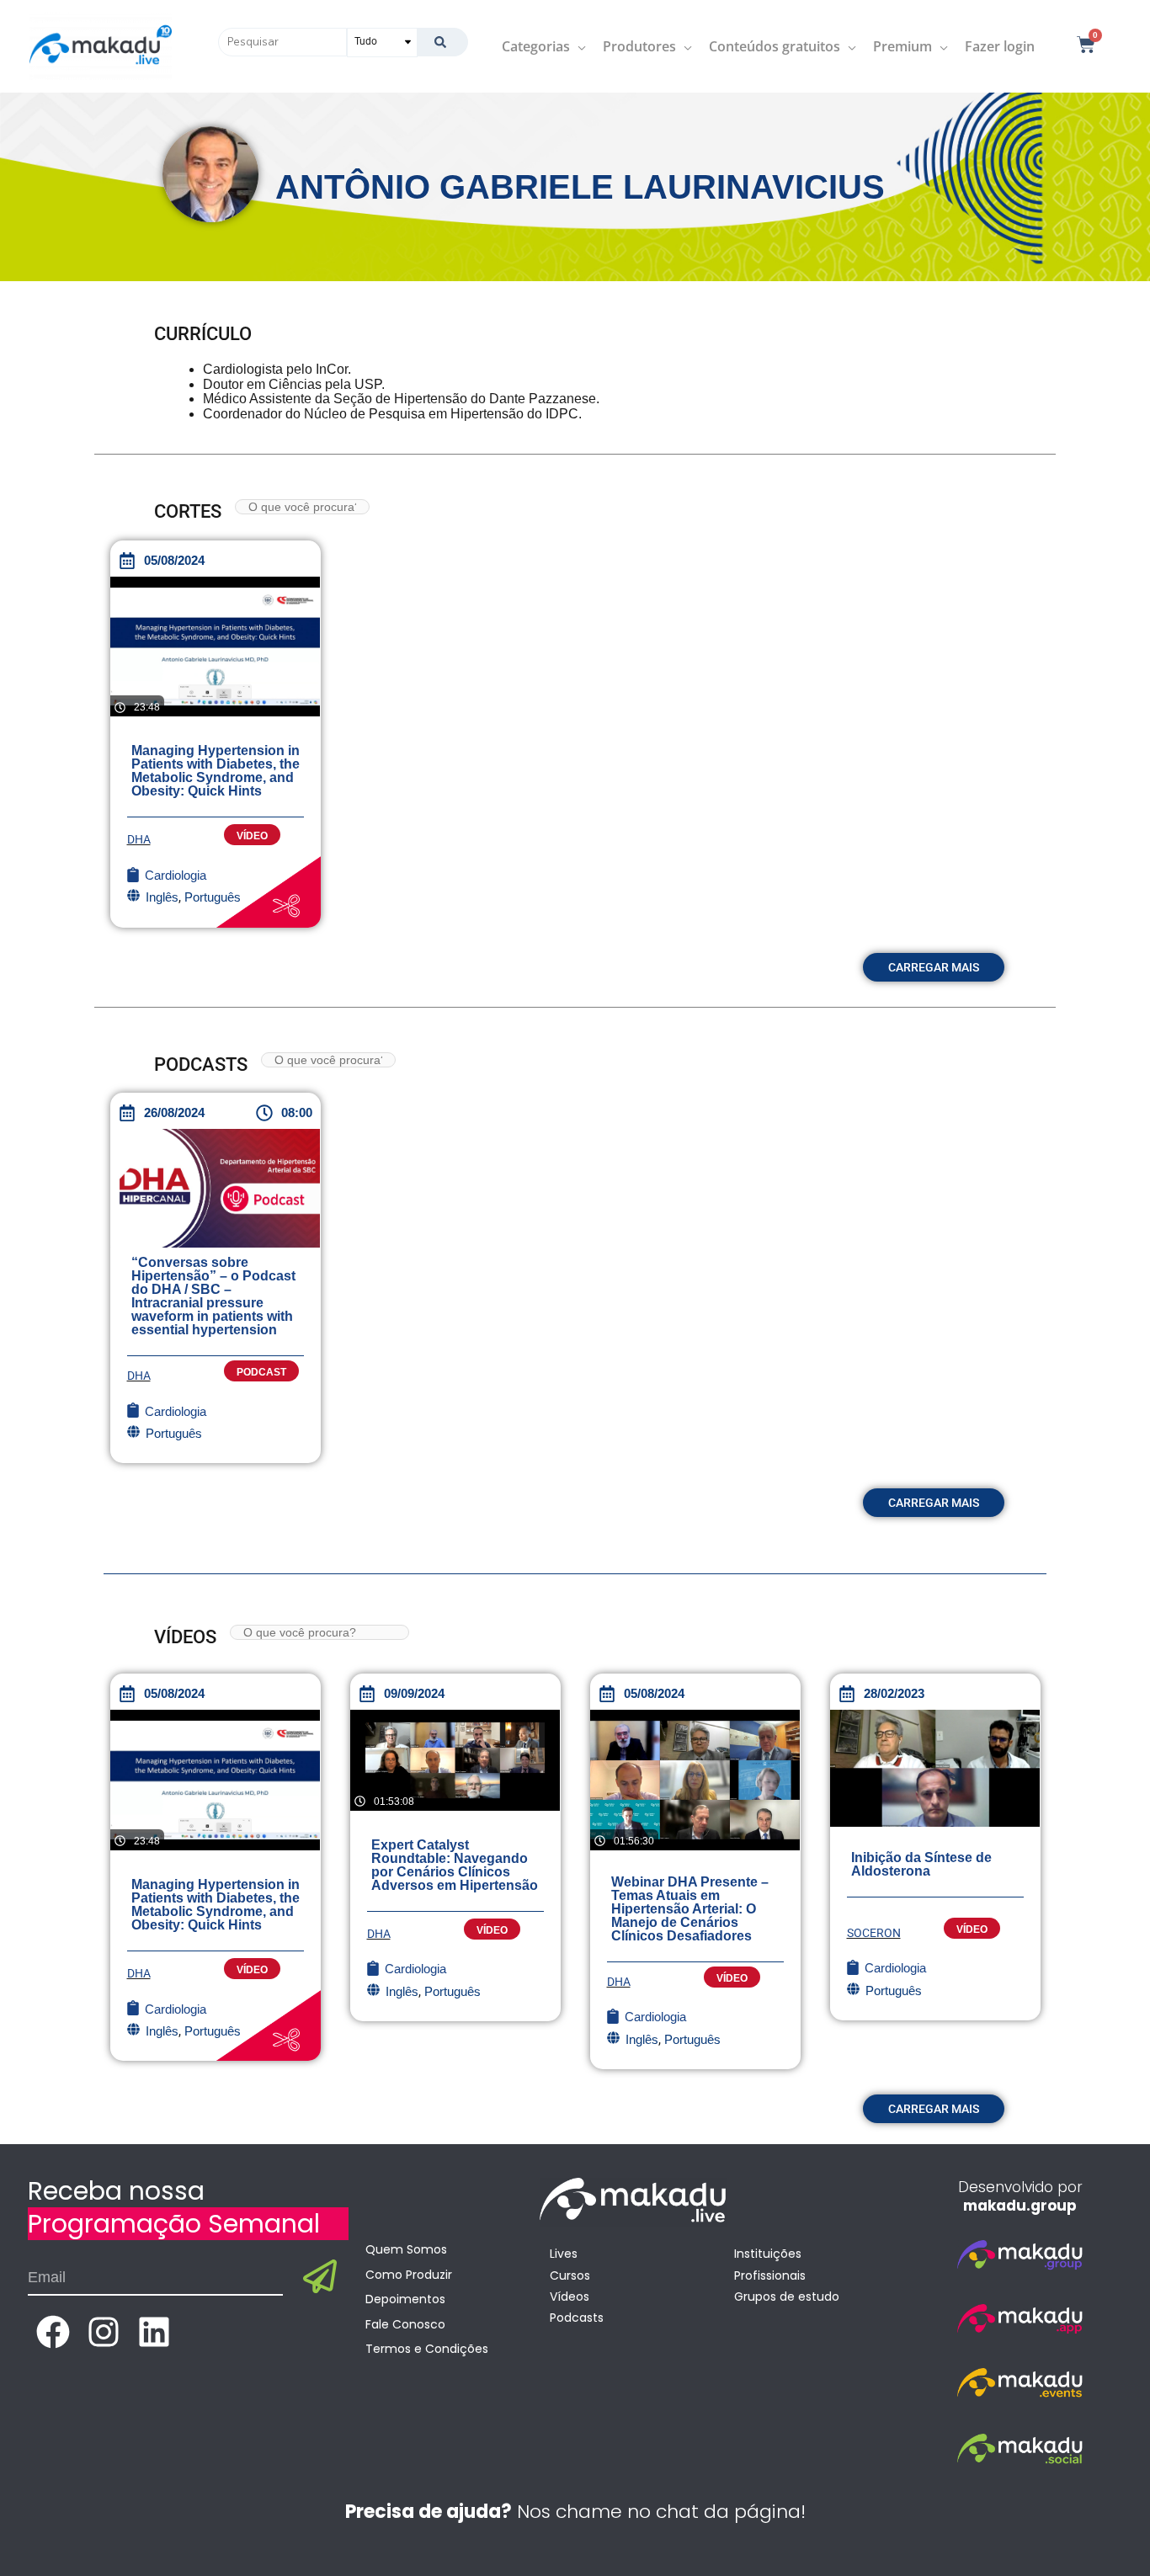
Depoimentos (405, 2299)
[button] (934, 967)
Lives (564, 2254)
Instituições (768, 2254)
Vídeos (570, 2297)
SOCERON (874, 1933)
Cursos (570, 2275)
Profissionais (770, 2275)
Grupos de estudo (787, 2297)
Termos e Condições (427, 2349)
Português (174, 1433)
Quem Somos (406, 2249)
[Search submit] (442, 42)
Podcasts (577, 2318)
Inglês (402, 1991)
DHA (139, 839)
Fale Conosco (405, 2324)
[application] (578, 46)
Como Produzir (409, 2275)
